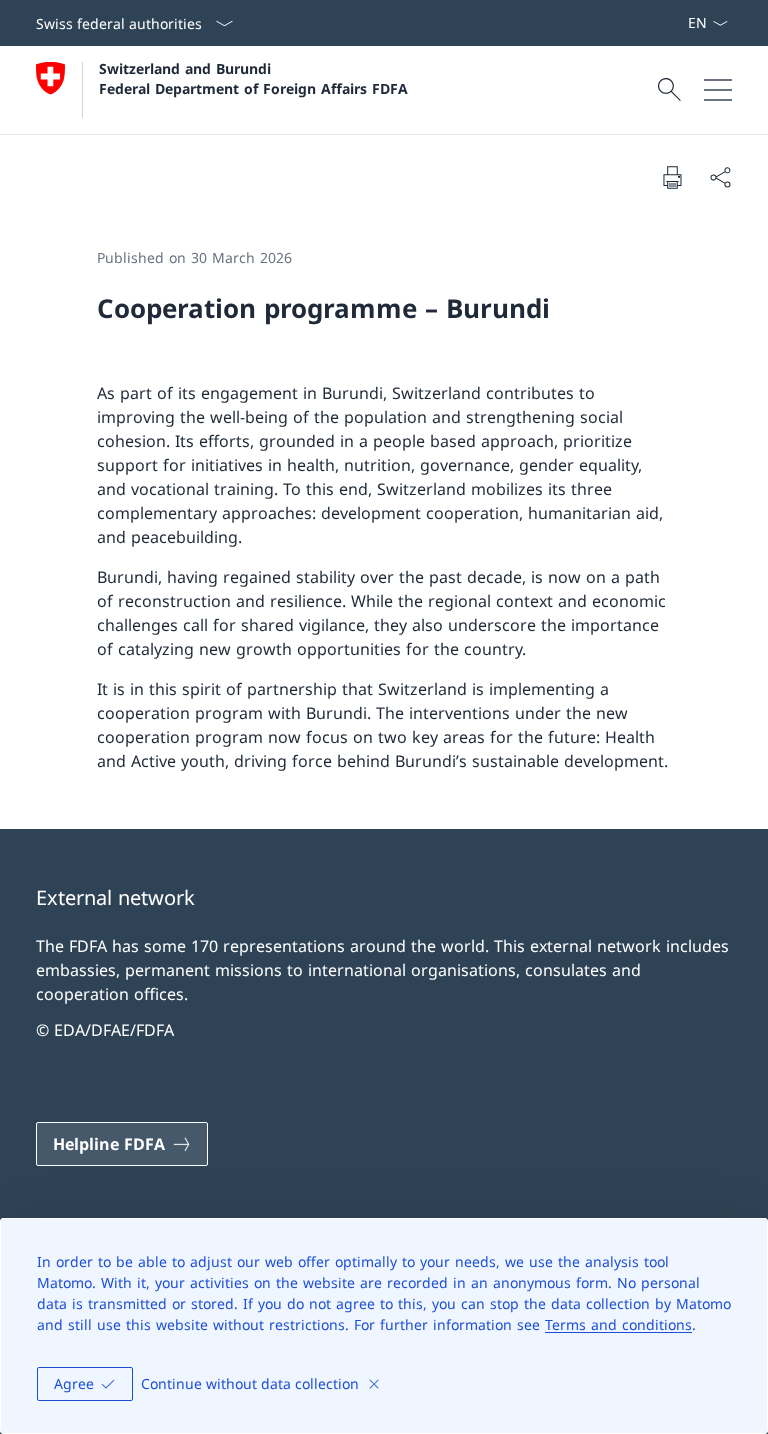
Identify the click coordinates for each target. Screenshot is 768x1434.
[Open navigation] (718, 90)
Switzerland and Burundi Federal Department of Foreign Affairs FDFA (253, 78)
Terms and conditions (618, 1324)
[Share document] (720, 177)
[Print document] (672, 177)
